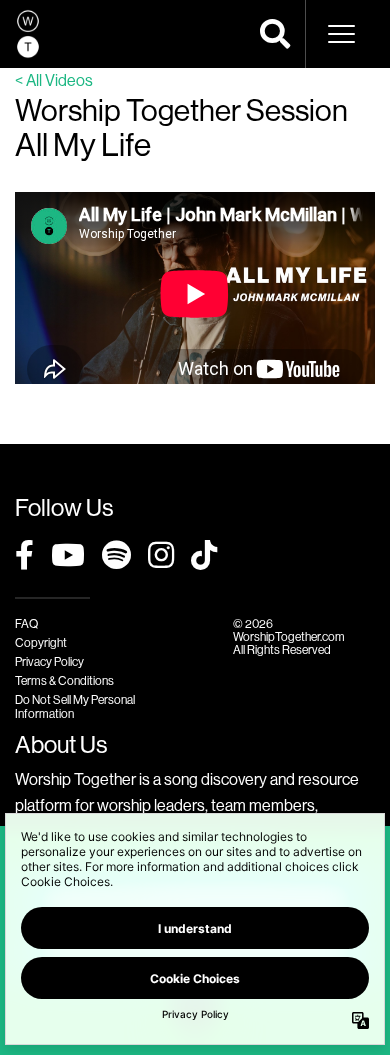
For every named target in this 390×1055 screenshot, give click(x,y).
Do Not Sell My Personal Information (75, 706)
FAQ (26, 623)
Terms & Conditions (64, 680)
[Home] (28, 34)
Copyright (41, 642)
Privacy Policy (49, 661)
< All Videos (54, 80)
